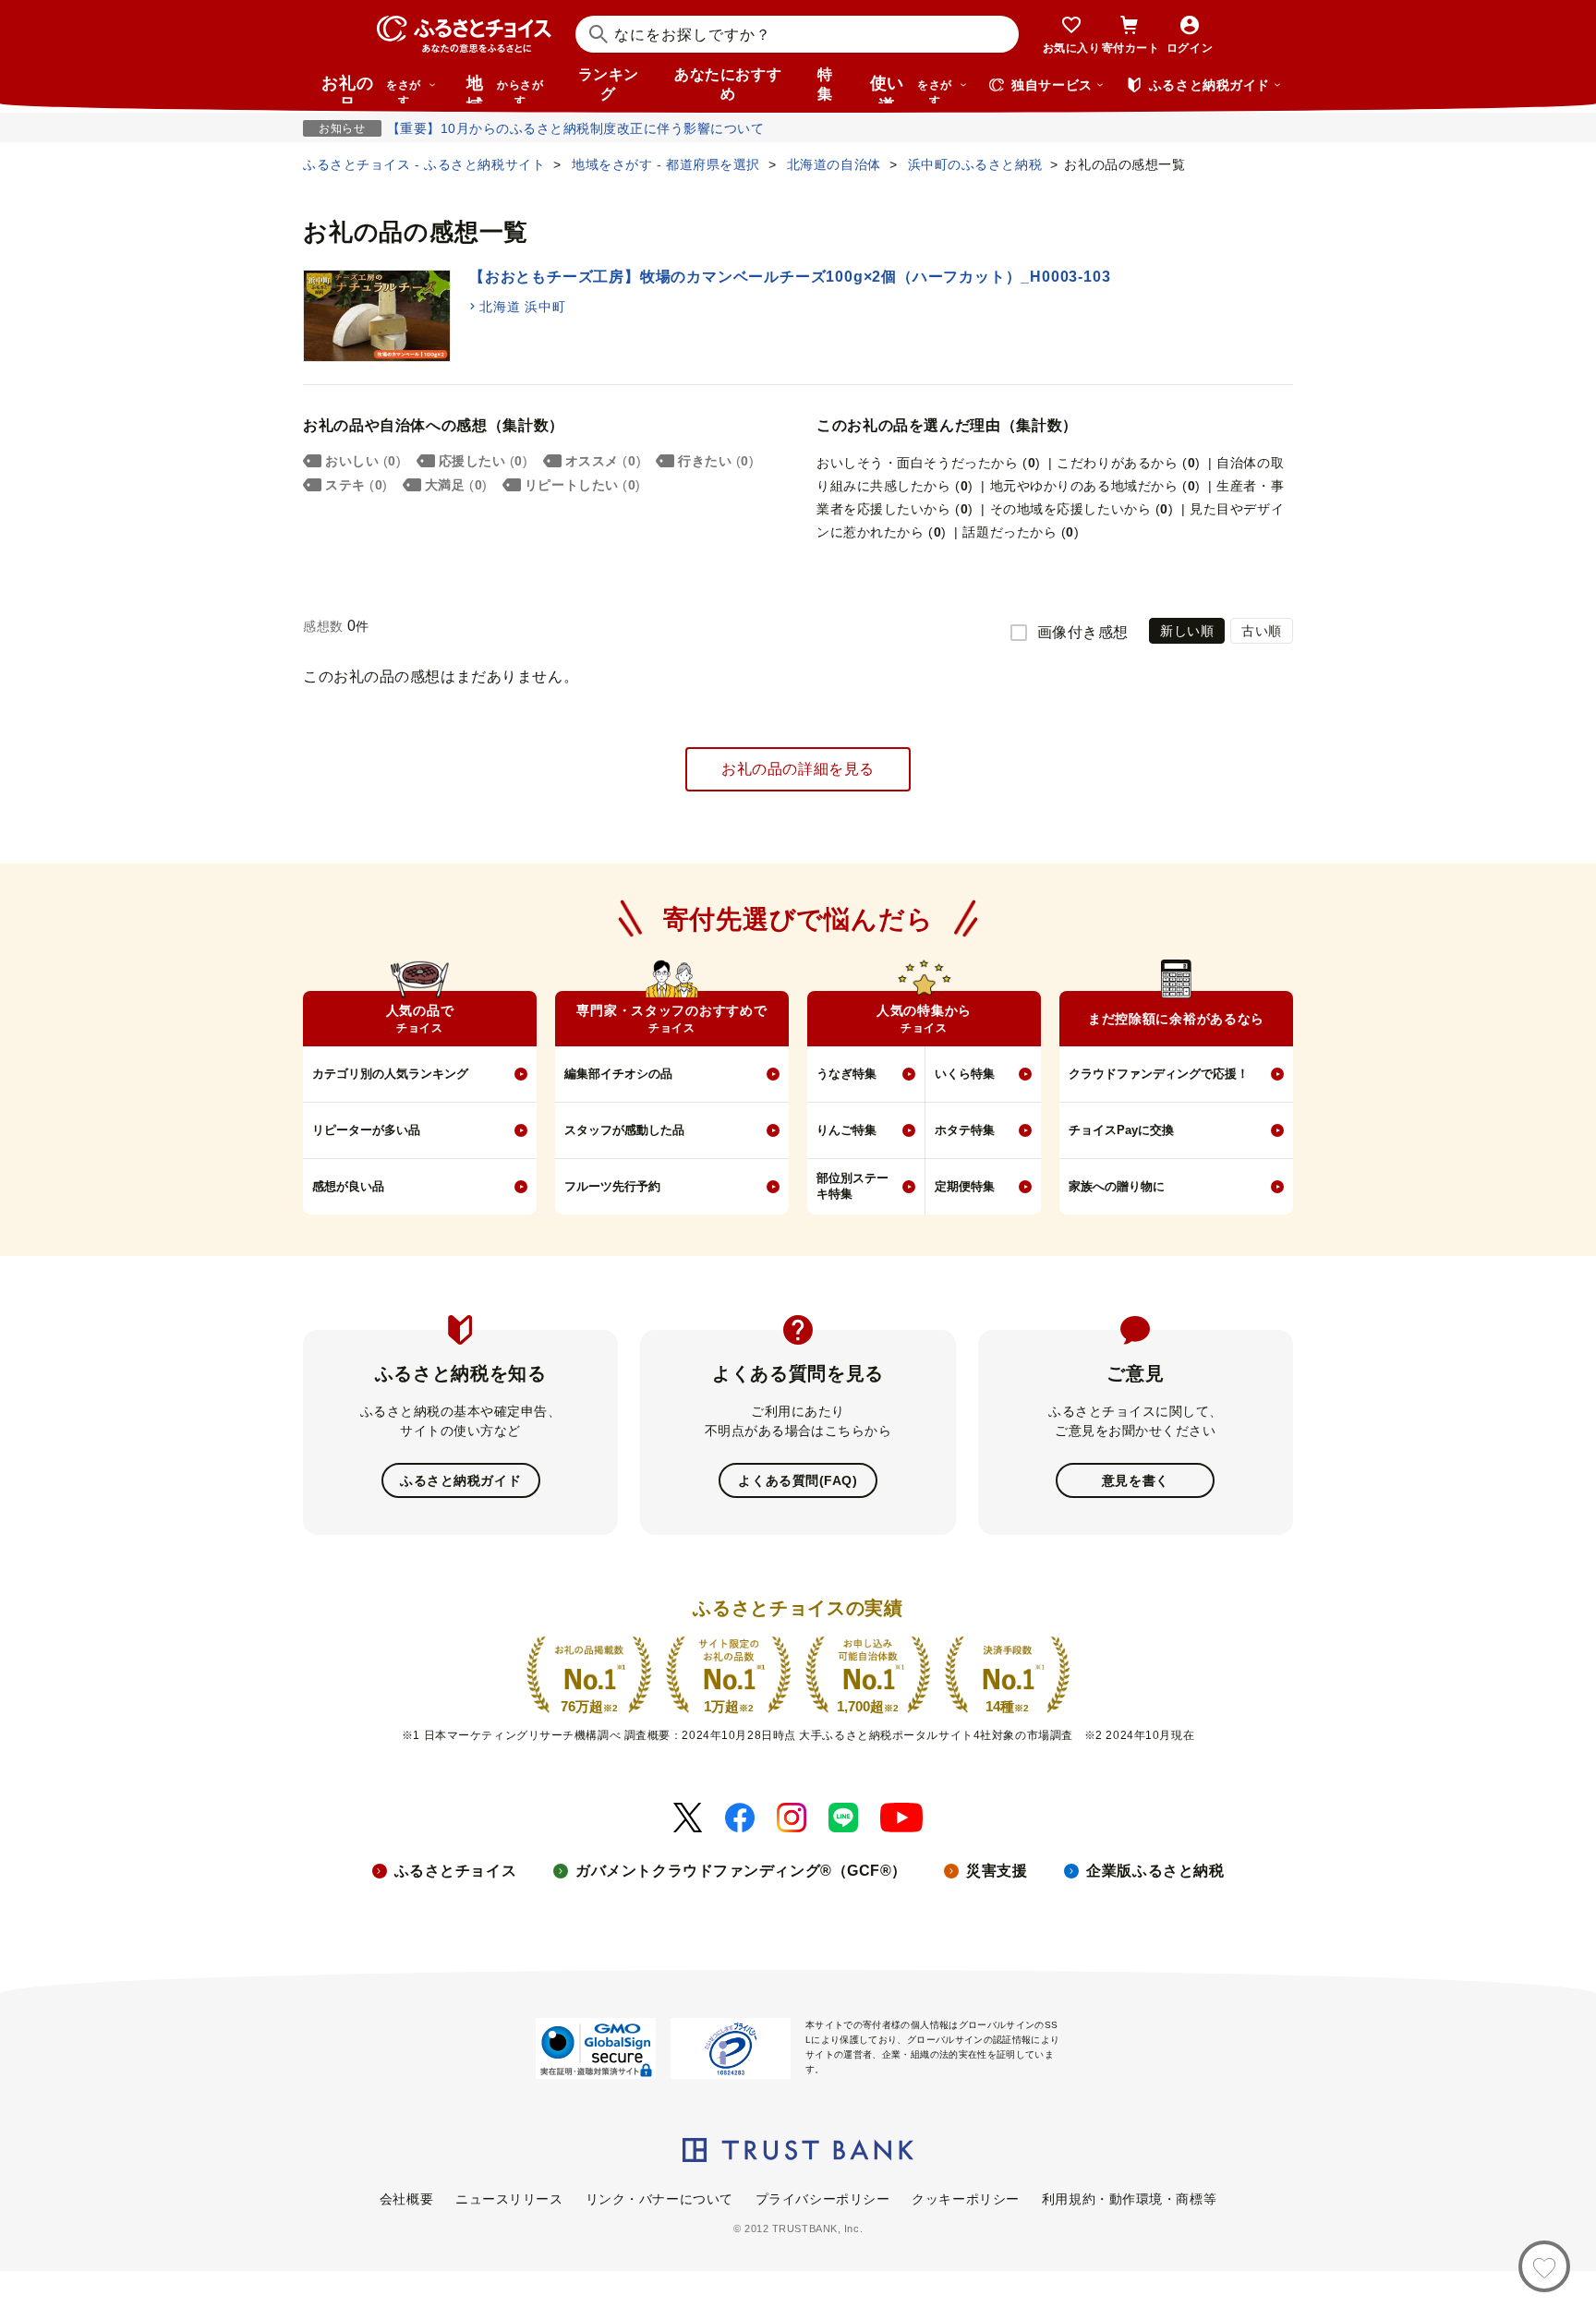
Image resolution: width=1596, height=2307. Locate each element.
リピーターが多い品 (366, 1130)
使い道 (911, 89)
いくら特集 (965, 1074)
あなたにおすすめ (728, 84)
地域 (505, 89)
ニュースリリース (509, 2199)
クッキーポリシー (965, 2199)
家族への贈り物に (1117, 1186)
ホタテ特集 (965, 1130)
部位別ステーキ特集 (852, 1186)
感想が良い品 (348, 1186)
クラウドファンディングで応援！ (1159, 1074)
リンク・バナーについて (659, 2199)
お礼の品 (371, 89)
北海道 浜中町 (523, 307)
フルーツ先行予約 (612, 1186)
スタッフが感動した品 (624, 1130)
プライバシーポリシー (823, 2199)
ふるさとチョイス (455, 1871)
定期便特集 (965, 1186)
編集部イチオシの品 (618, 1074)
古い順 (1262, 631)
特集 (825, 84)
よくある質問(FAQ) (798, 1480)
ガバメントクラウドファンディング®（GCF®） (741, 1871)
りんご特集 (846, 1130)
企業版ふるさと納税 (1155, 1871)
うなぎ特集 (846, 1074)
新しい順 (1187, 631)
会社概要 (406, 2199)
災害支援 (997, 1871)
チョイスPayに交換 (1121, 1130)
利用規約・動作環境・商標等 (1129, 2199)
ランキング (609, 84)
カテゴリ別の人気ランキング (390, 1074)
